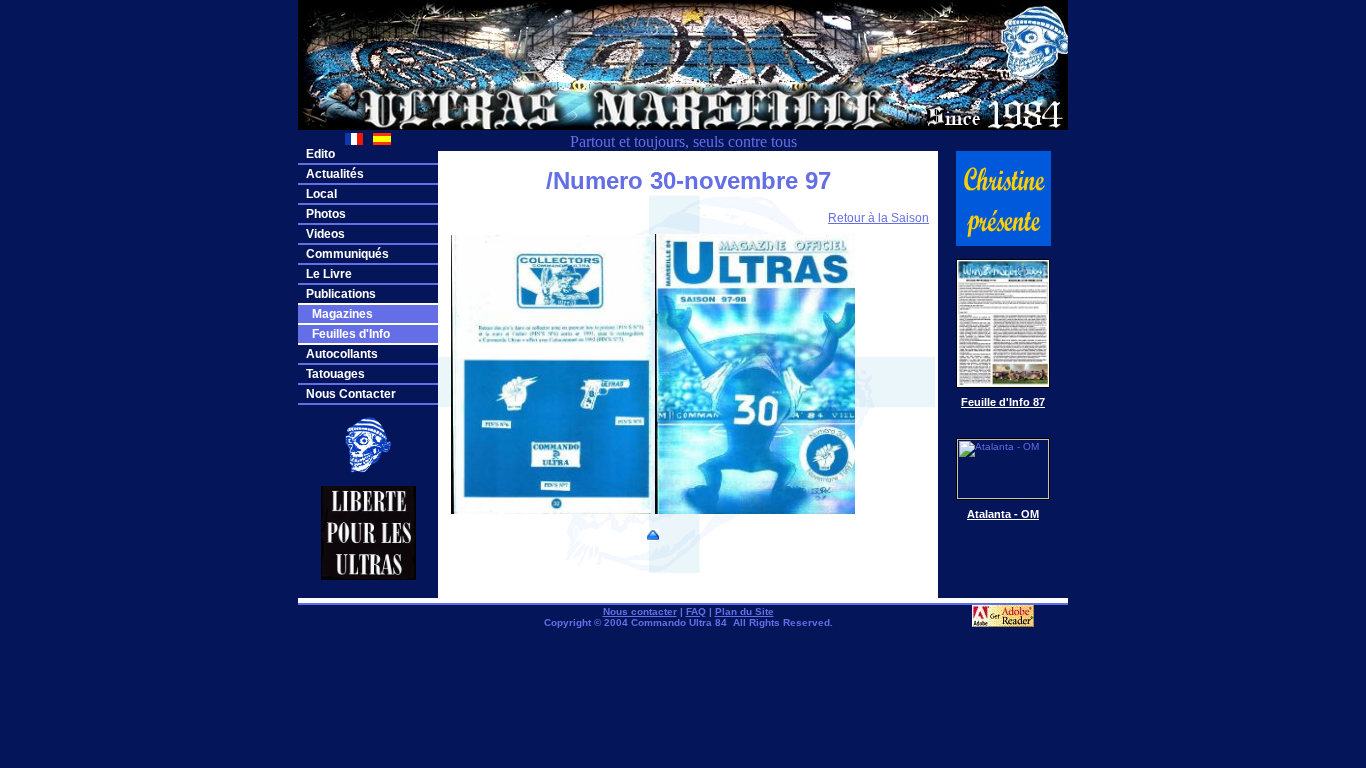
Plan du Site (744, 611)
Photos (326, 214)
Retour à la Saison (878, 218)
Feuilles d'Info (348, 334)
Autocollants (342, 354)
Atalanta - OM (1003, 514)
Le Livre (329, 274)
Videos (325, 234)
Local (321, 194)
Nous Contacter (351, 394)
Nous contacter (640, 611)
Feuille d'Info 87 (1003, 402)
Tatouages (335, 374)
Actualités (335, 174)
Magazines (339, 314)
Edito (320, 154)
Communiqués (347, 254)
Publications (341, 294)
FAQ (696, 611)
